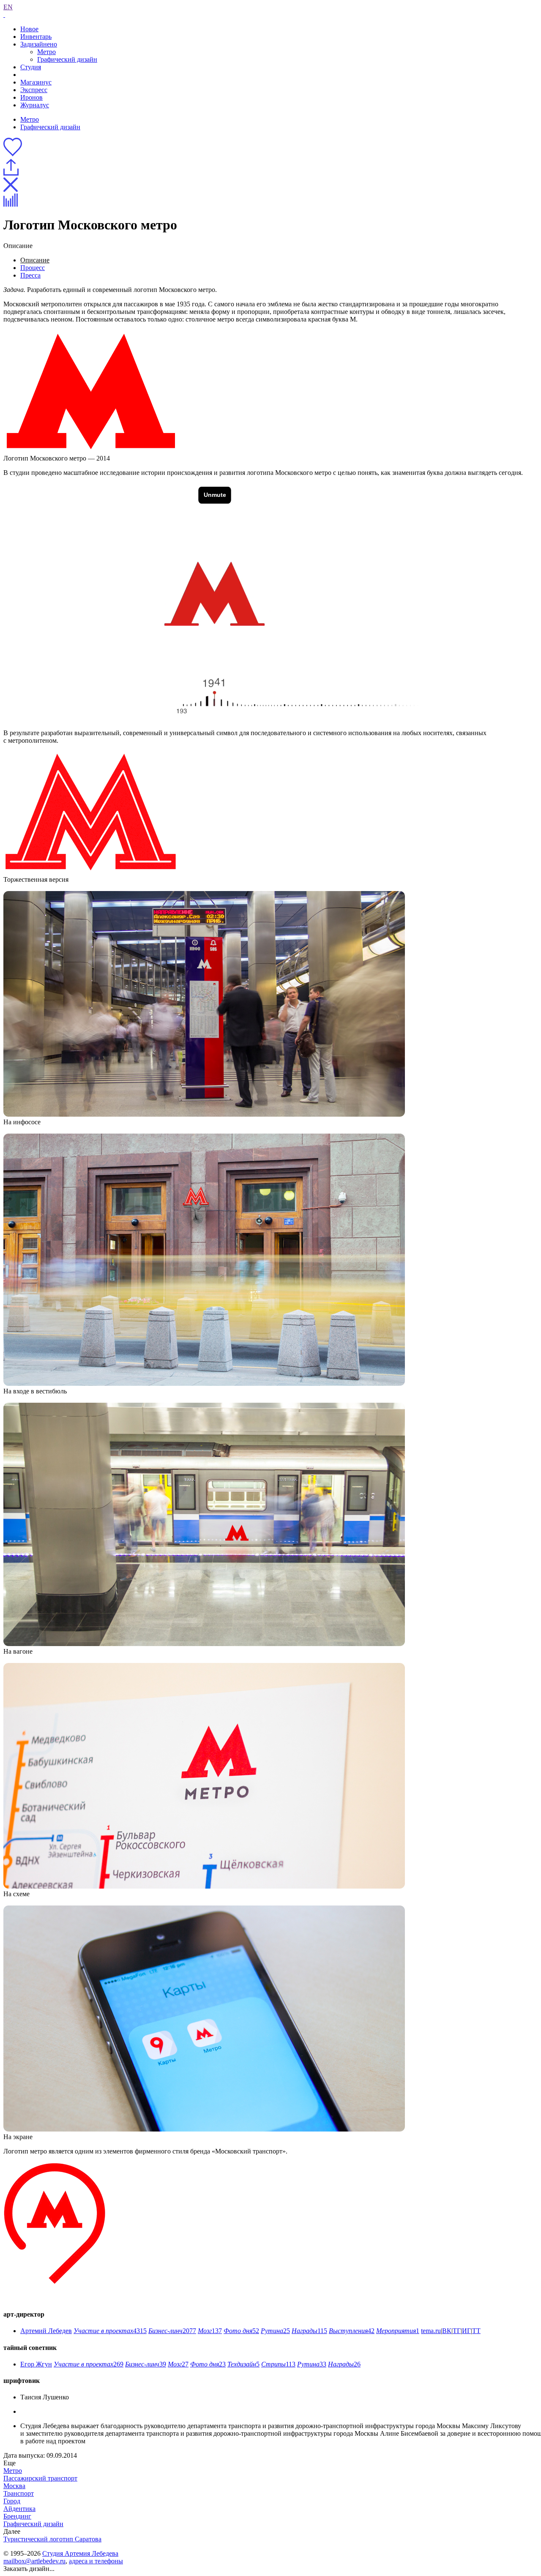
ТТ (476, 2331)
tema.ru (431, 2331)
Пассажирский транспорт (40, 2478)
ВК (447, 2331)
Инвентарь (36, 37)
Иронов (31, 97)
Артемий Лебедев (46, 2331)
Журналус (35, 105)
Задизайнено (39, 44)
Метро (46, 52)
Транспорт (19, 2493)
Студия (31, 67)
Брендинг (17, 2516)
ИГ (466, 2331)
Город (12, 2501)
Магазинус (36, 82)
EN (8, 7)
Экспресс (34, 90)
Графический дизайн (67, 59)
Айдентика (19, 2509)
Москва (14, 2486)
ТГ (457, 2331)
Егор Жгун (36, 2364)
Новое (29, 29)
